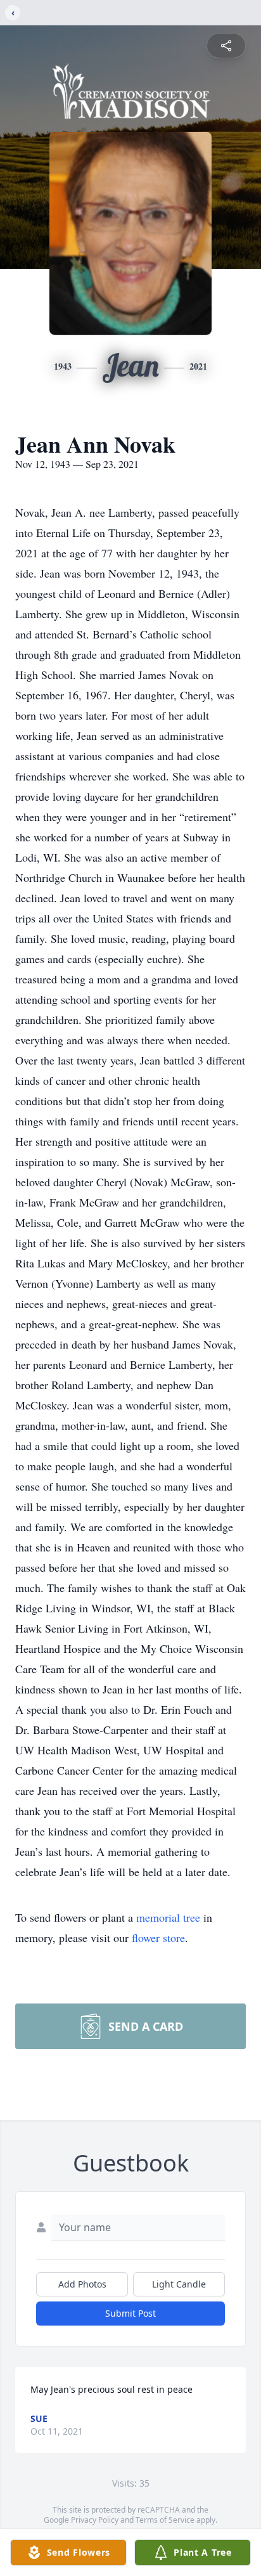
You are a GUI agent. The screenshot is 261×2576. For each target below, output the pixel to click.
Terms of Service (165, 2520)
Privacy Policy (95, 2520)
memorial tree (168, 1917)
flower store (158, 1938)
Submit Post (130, 2313)
